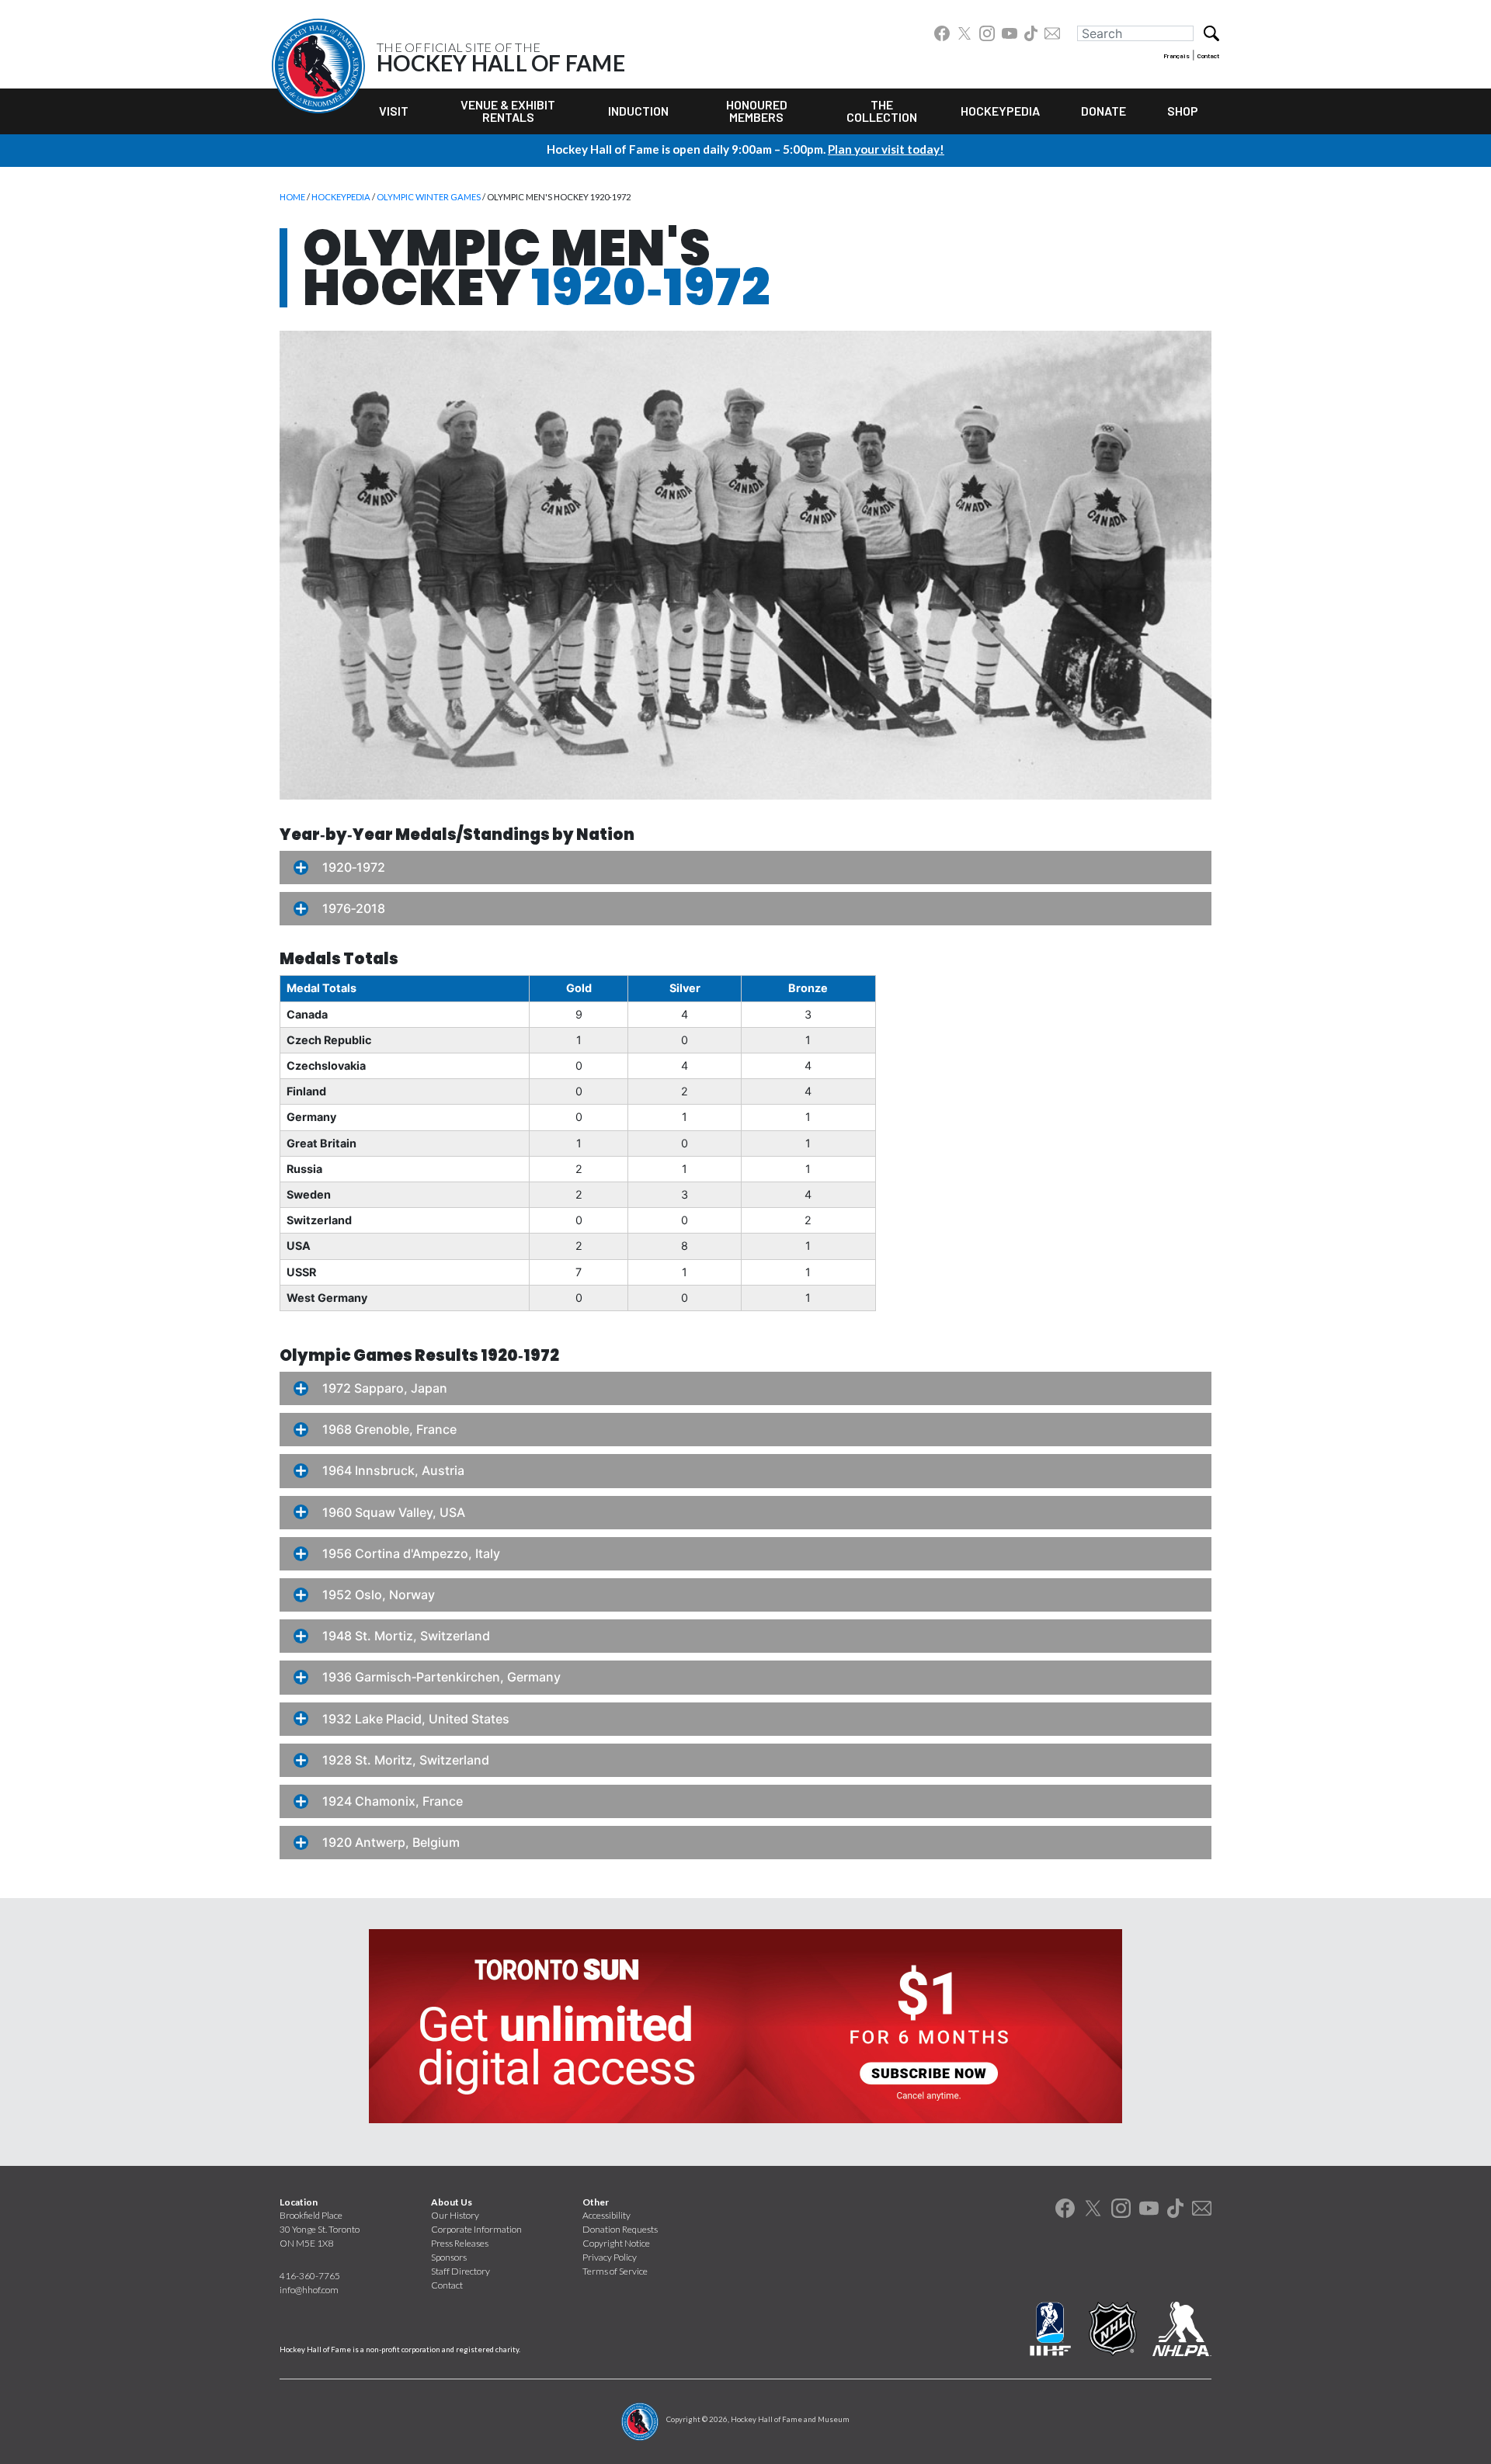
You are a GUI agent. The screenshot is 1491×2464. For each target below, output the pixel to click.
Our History (455, 2215)
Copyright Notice (616, 2243)
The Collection (882, 111)
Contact (1208, 56)
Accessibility (606, 2215)
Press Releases (460, 2243)
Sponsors (449, 2257)
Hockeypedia (1000, 111)
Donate (1103, 111)
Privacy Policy (610, 2257)
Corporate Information (476, 2229)
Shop (1183, 111)
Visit (394, 111)
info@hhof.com (309, 2290)
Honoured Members (757, 111)
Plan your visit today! (886, 149)
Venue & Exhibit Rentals (508, 111)
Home (292, 197)
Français (1176, 56)
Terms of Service (615, 2271)
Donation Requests (620, 2229)
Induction (638, 111)
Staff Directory (461, 2271)
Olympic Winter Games (429, 197)
